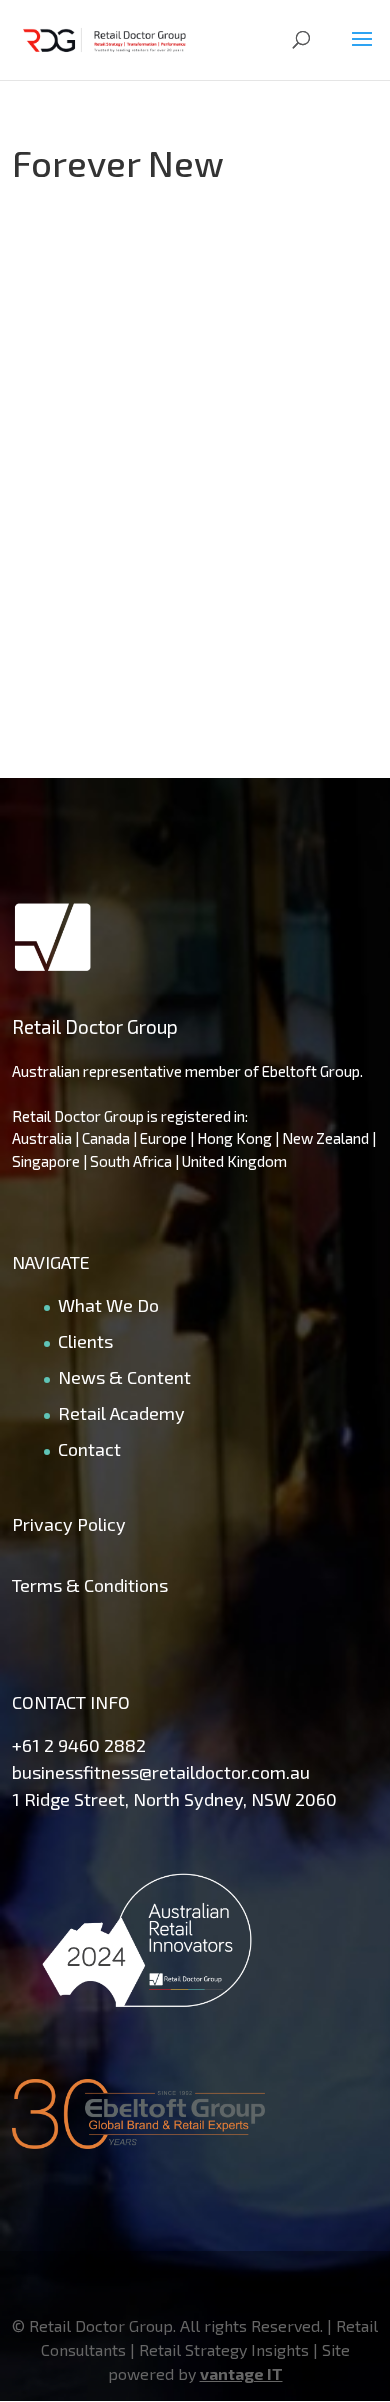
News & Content (124, 1377)
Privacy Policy (69, 1524)
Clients (85, 1341)
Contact (89, 1449)
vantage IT (241, 2373)
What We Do (108, 1305)
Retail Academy (121, 1413)
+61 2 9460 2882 (79, 1745)
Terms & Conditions (90, 1585)
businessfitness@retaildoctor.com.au (161, 1772)
